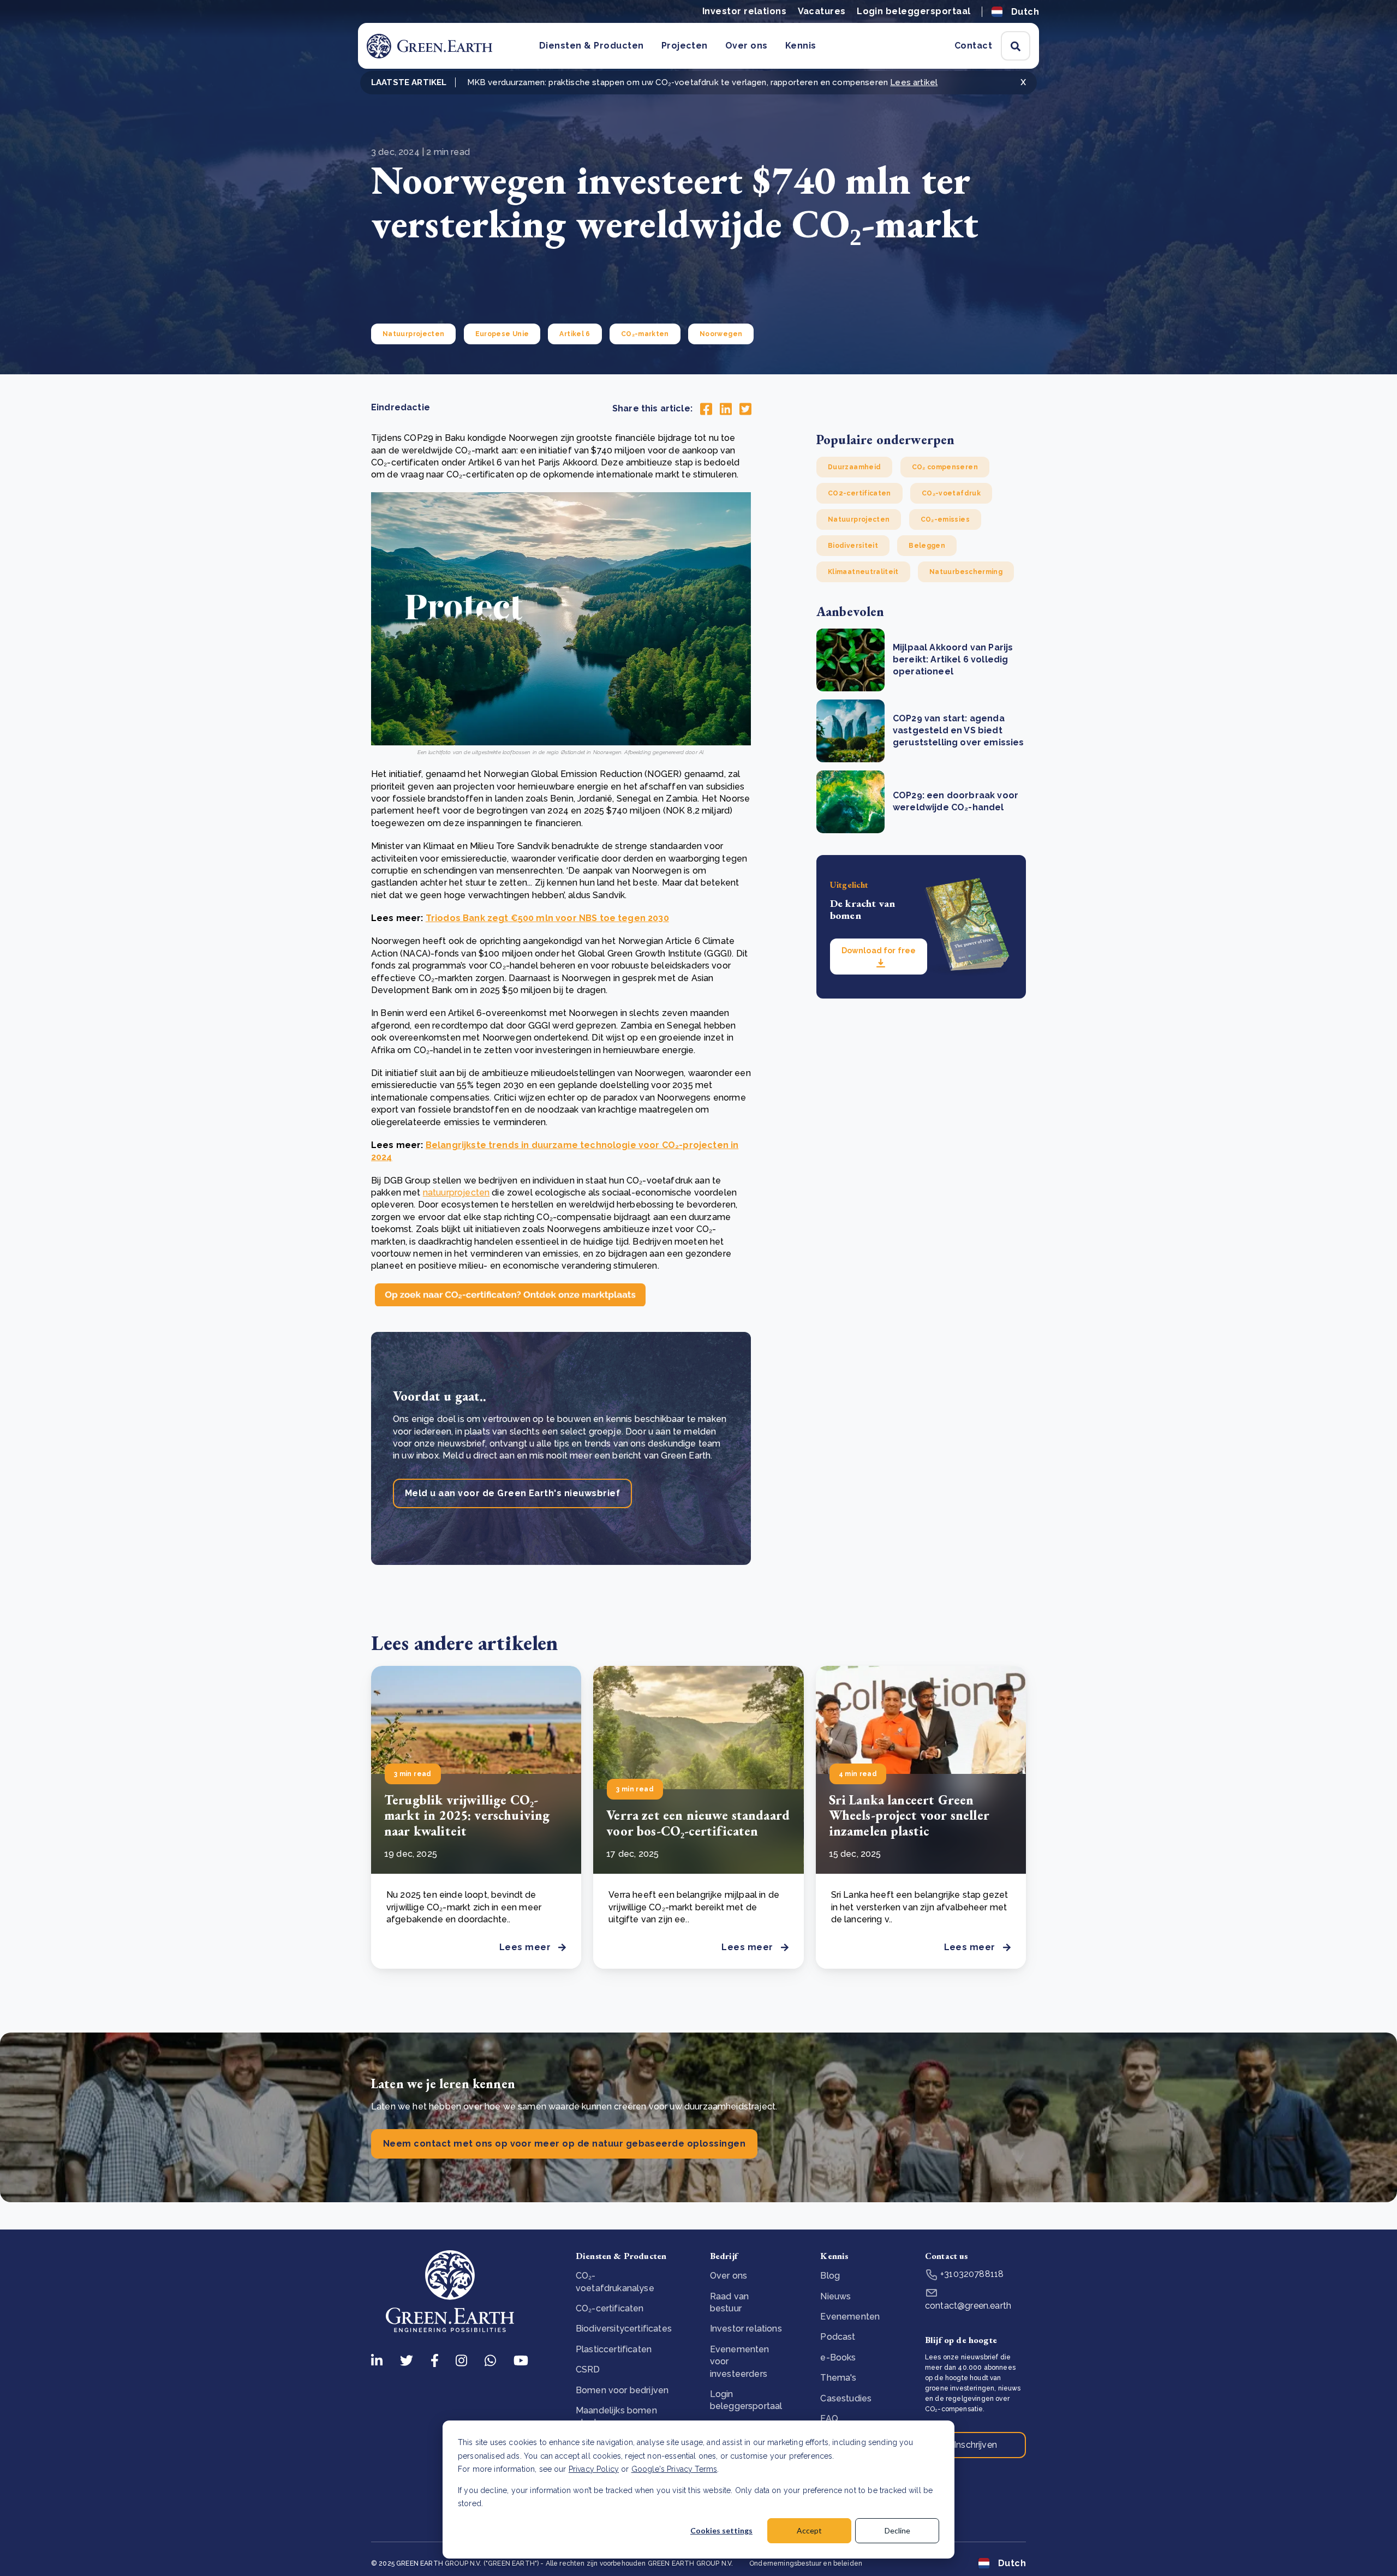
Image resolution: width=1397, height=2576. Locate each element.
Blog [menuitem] (830, 2276)
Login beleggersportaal (914, 11)
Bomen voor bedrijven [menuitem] (622, 2390)
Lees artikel (914, 82)
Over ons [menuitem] (729, 2276)
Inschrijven (975, 2445)
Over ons (747, 46)
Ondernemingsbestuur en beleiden (806, 2563)
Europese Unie (502, 334)
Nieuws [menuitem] (835, 2296)
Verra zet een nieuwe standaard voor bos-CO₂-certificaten (698, 1823)
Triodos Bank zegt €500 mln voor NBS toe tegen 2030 (547, 918)
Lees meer (525, 1947)
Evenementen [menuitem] (850, 2317)
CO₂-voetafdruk (951, 493)
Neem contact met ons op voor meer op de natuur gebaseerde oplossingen (564, 2144)
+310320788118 (971, 2274)
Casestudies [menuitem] (846, 2398)
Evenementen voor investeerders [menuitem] (740, 2362)
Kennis (801, 46)
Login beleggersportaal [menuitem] (746, 2400)
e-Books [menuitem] (838, 2357)
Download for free (879, 951)
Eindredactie (401, 407)
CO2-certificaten (859, 493)
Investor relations (745, 11)
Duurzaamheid (854, 467)
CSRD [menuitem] (588, 2369)
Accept (809, 2530)
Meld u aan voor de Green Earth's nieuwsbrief (512, 1493)
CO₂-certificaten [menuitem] (610, 2308)
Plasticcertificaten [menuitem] (614, 2349)
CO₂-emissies (945, 519)
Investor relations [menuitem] (746, 2329)
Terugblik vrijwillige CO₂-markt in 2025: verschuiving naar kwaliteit (467, 1816)
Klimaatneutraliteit (863, 572)
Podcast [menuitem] (838, 2337)
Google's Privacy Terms (674, 2469)
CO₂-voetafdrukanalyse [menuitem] (615, 2282)
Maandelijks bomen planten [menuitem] (616, 2416)
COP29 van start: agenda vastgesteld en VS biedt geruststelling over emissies (958, 731)
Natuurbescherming (966, 572)
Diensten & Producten (592, 46)
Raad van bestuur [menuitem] (729, 2302)
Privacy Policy (594, 2469)
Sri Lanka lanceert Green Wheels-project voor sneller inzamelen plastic (909, 1816)
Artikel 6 (575, 334)
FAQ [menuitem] (829, 2419)
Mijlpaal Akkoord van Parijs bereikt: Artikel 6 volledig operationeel (953, 660)
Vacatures (822, 11)
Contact (973, 46)
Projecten (685, 46)
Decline (897, 2530)
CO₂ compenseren (945, 467)
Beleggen (927, 546)
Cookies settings (721, 2530)
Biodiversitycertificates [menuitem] (624, 2329)
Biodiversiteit (853, 546)
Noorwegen (721, 334)
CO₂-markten (645, 334)
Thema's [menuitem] (838, 2378)
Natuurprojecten (413, 334)
